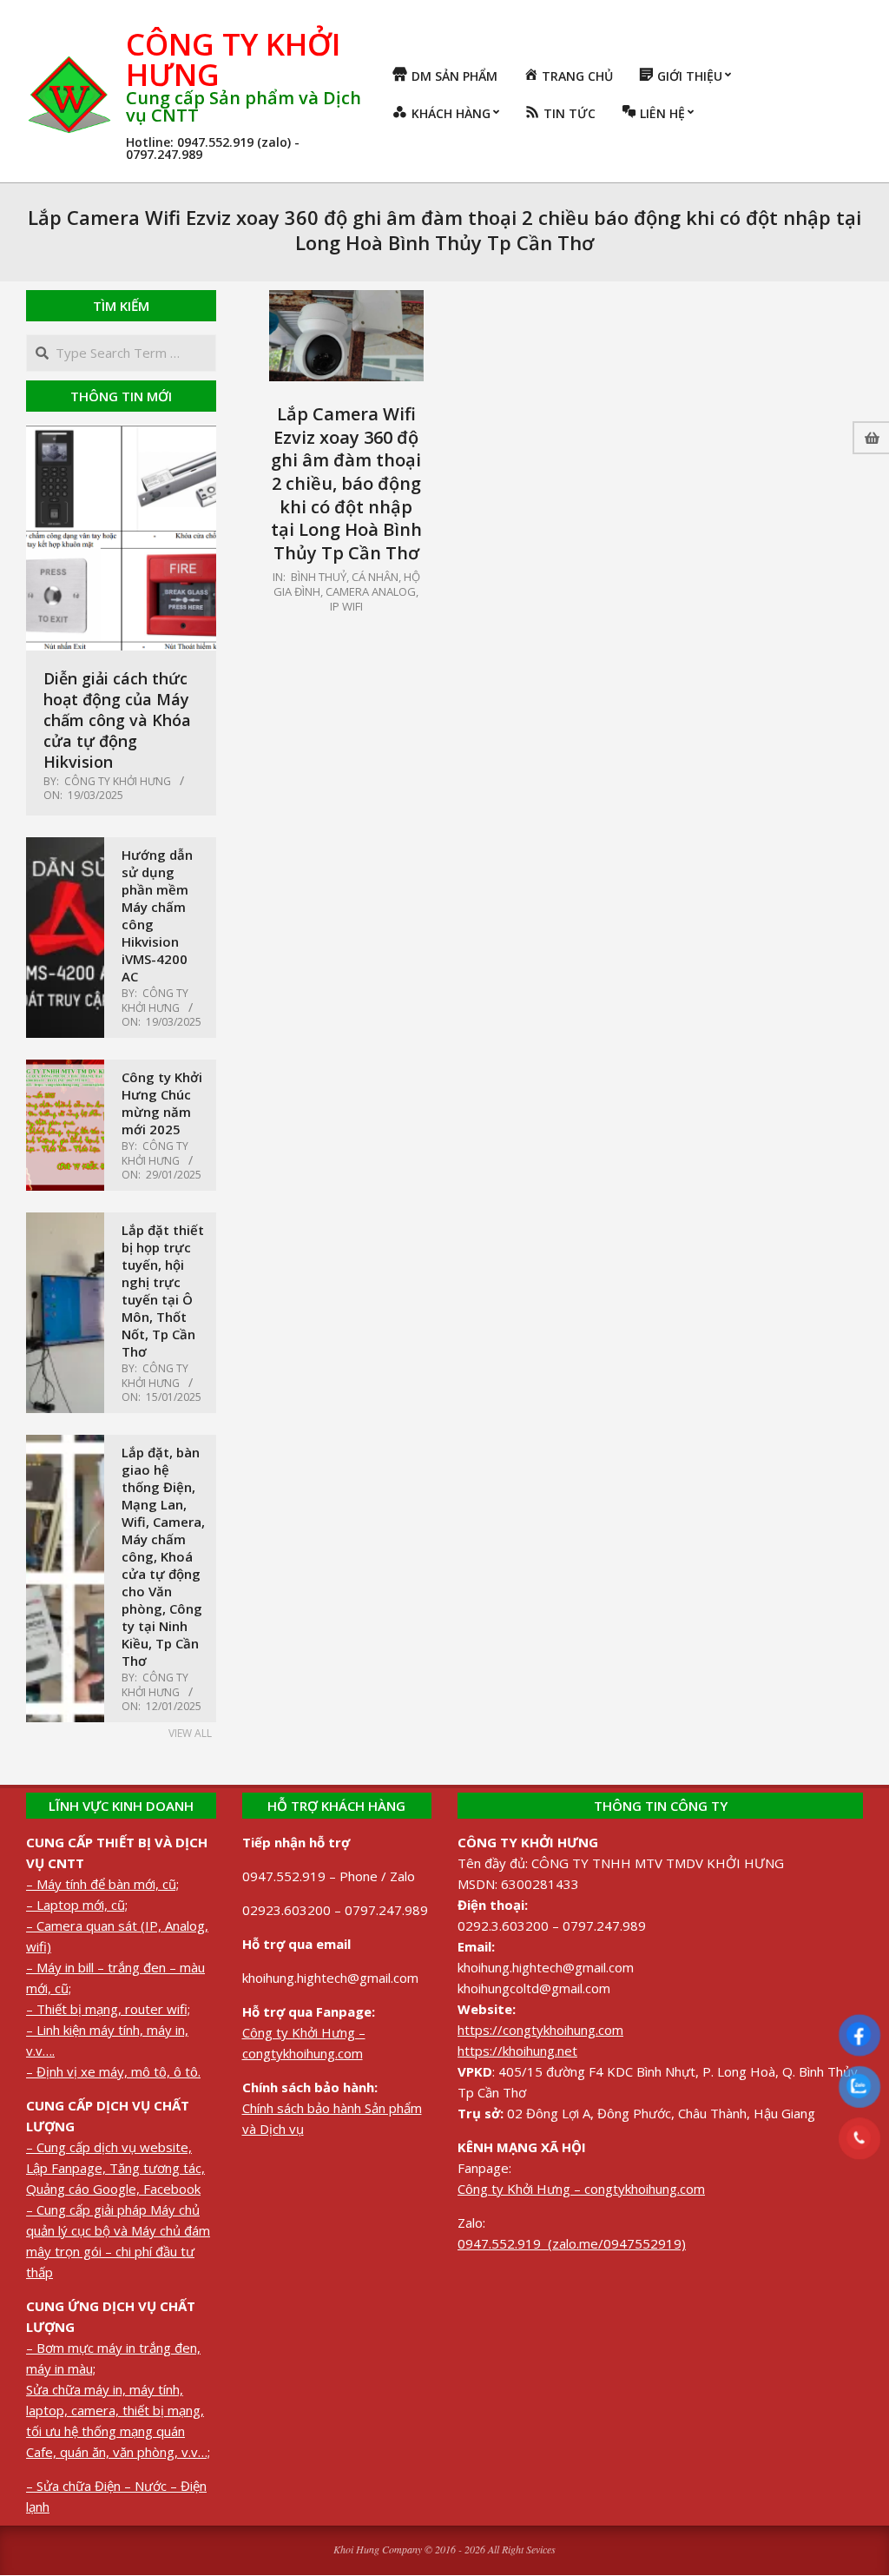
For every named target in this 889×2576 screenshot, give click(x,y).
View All (190, 1733)
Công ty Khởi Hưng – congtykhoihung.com (581, 2189)
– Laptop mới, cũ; (77, 1905)
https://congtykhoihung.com (540, 2030)
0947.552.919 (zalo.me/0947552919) (572, 2243)
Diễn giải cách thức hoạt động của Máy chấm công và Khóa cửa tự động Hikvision (117, 720)
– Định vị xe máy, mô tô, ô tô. (113, 2071)
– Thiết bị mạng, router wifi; (108, 2009)
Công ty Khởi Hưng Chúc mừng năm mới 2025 (162, 1103)
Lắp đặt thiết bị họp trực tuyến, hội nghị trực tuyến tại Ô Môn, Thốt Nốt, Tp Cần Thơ (163, 1291)
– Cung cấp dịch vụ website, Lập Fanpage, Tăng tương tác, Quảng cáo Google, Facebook (115, 2168)
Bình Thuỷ (319, 577)
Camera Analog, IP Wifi (372, 599)
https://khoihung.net (517, 2051)
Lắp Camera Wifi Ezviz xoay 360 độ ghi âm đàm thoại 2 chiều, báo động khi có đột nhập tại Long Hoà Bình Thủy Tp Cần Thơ (346, 483)
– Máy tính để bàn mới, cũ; (102, 1884)
